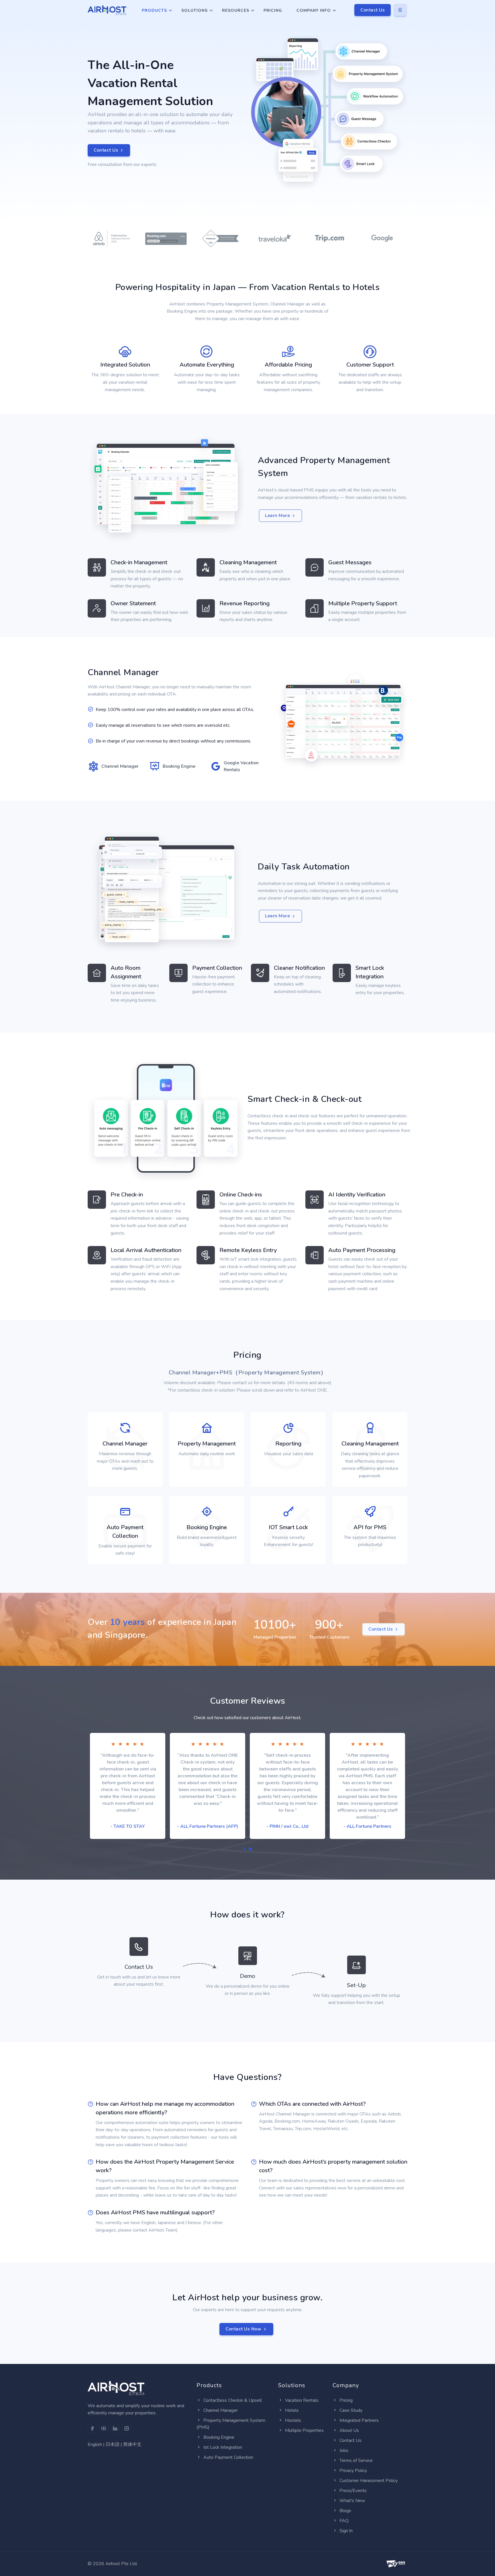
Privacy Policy (353, 2471)
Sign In (346, 2531)
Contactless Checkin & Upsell (233, 2400)
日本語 (113, 2444)
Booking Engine (219, 2437)
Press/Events (353, 2491)
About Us (349, 2430)
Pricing (273, 10)
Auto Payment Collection (228, 2457)
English (95, 2444)
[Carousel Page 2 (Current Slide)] (250, 1849)
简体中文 (132, 2444)
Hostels (293, 2420)
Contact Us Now (243, 2329)
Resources (236, 10)
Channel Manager (221, 2410)
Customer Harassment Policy (369, 2481)
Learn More (277, 516)
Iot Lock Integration (223, 2447)
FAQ (344, 2521)
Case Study (351, 2410)
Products (154, 10)
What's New (352, 2501)
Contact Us (373, 10)
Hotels (292, 2410)
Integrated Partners (359, 2420)
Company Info (314, 10)
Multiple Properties (304, 2430)
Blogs (345, 2511)
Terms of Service (356, 2461)
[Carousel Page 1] (245, 1849)
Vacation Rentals (302, 2400)
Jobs (344, 2450)
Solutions (195, 10)
